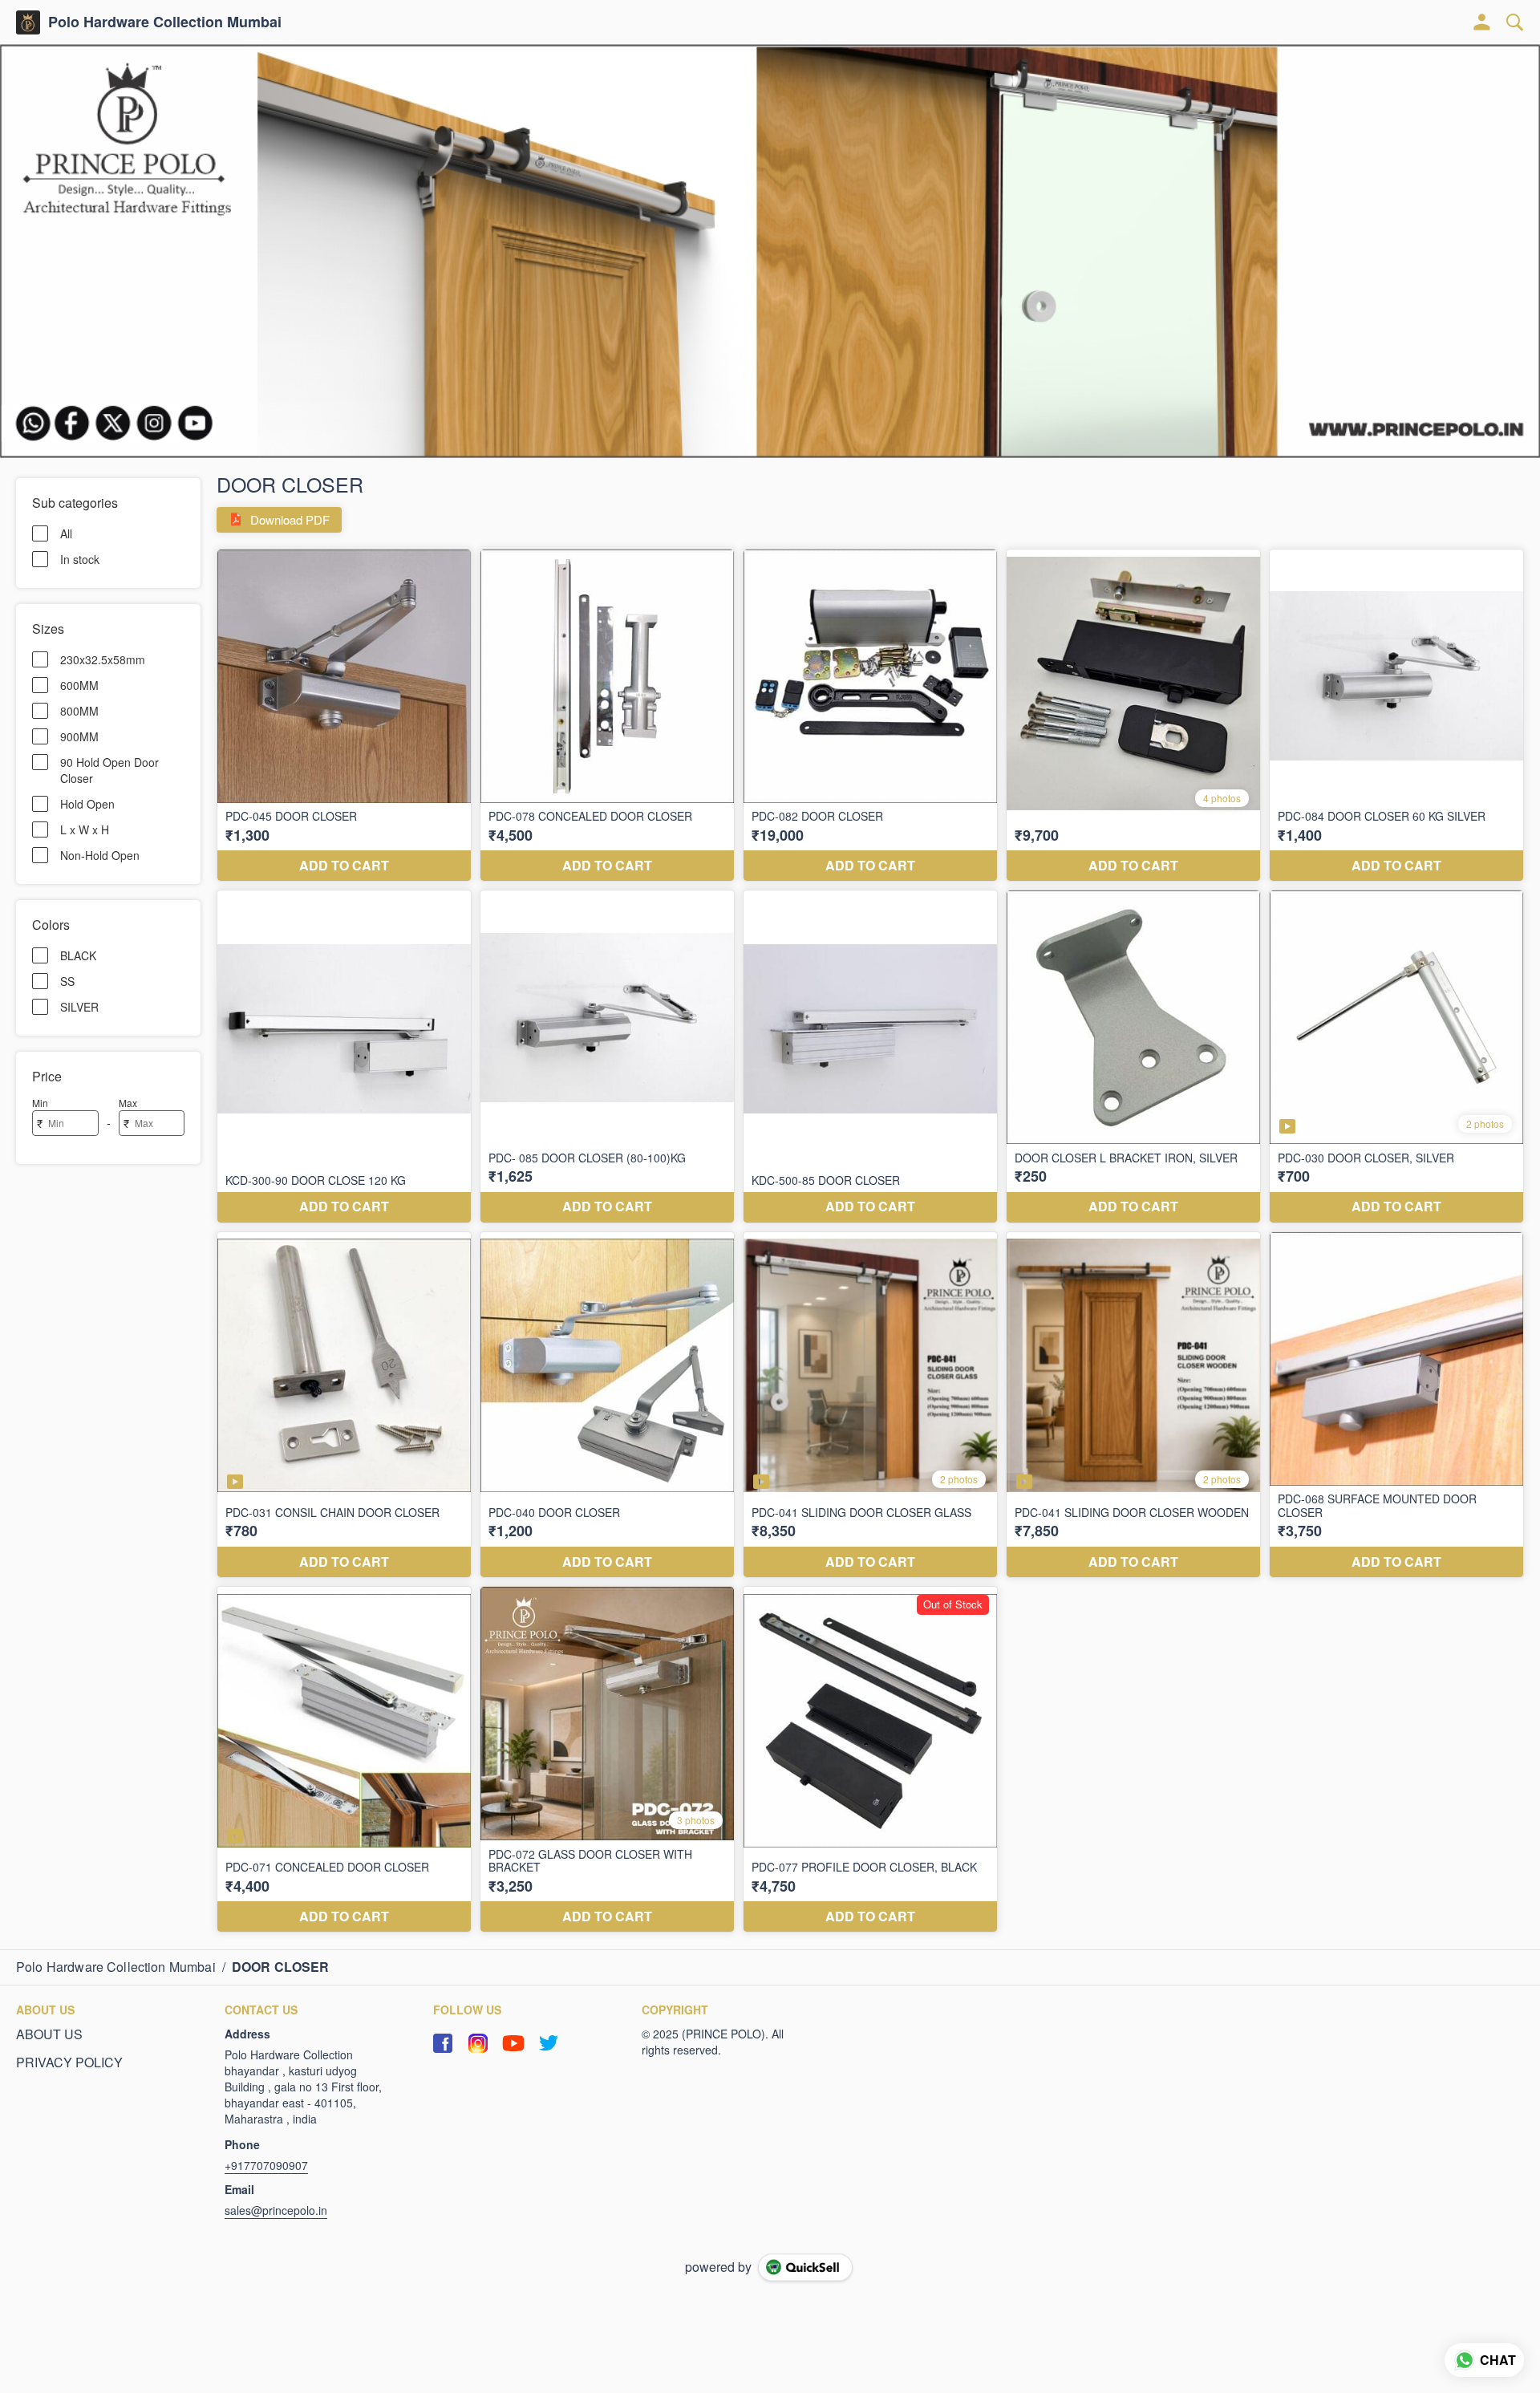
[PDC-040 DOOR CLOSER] (607, 1405)
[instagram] (478, 2043)
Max (128, 1103)
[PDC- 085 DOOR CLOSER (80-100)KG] (607, 1057)
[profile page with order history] (1482, 22)
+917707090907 (266, 2165)
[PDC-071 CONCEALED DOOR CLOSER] (344, 1759)
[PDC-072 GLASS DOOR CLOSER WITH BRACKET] (607, 1759)
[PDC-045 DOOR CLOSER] (344, 716)
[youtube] (513, 2043)
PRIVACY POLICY (69, 2062)
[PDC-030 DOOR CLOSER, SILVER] (1396, 1057)
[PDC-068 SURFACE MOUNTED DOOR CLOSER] (1396, 1405)
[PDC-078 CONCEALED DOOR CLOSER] (607, 716)
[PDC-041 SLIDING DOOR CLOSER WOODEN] (1133, 1405)
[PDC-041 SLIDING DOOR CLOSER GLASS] (870, 1405)
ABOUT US (49, 2034)
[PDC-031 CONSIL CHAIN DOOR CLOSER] (344, 1405)
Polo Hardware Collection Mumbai (165, 22)
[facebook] (443, 2043)
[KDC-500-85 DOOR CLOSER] (870, 1057)
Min (40, 1103)
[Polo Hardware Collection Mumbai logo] (28, 22)
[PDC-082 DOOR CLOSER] (870, 716)
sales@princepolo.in (276, 2210)
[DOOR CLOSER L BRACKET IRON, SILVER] (1133, 1057)
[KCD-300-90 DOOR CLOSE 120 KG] (344, 1057)
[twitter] (549, 2043)
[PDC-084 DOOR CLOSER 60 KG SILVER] (1396, 716)
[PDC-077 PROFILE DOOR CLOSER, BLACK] (870, 1759)
